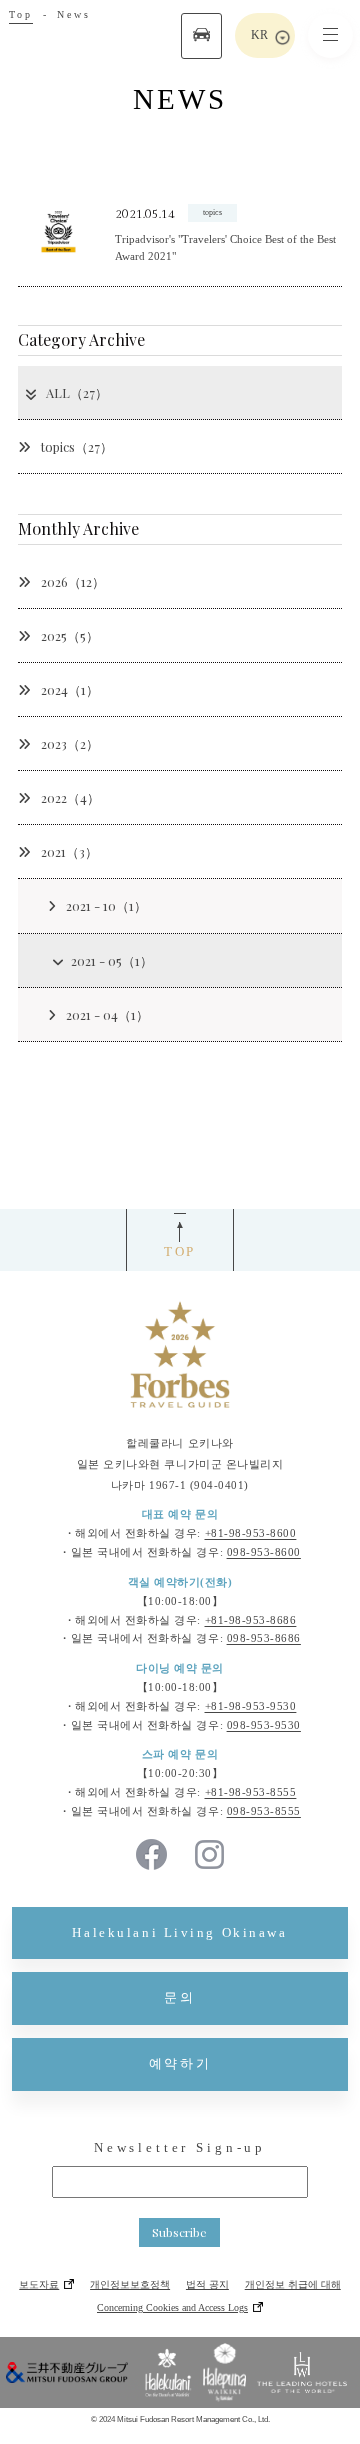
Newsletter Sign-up (180, 2148)
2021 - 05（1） (112, 960)
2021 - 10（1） (106, 905)
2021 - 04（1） (107, 1014)
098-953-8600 (264, 1552)
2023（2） (70, 743)
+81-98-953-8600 (251, 1533)
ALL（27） (77, 392)
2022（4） (70, 797)
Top (21, 14)
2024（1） (70, 689)
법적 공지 (207, 2284)
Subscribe (179, 2232)
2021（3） (69, 851)
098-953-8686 (264, 1638)
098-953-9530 (264, 1725)
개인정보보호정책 (130, 2284)
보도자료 (39, 2284)
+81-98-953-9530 (251, 1706)
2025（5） (70, 635)
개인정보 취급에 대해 (293, 2284)
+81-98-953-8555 (251, 1792)
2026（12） (73, 581)
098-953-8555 (264, 1811)
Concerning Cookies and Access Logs (172, 2307)
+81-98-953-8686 (251, 1620)
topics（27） (77, 446)
